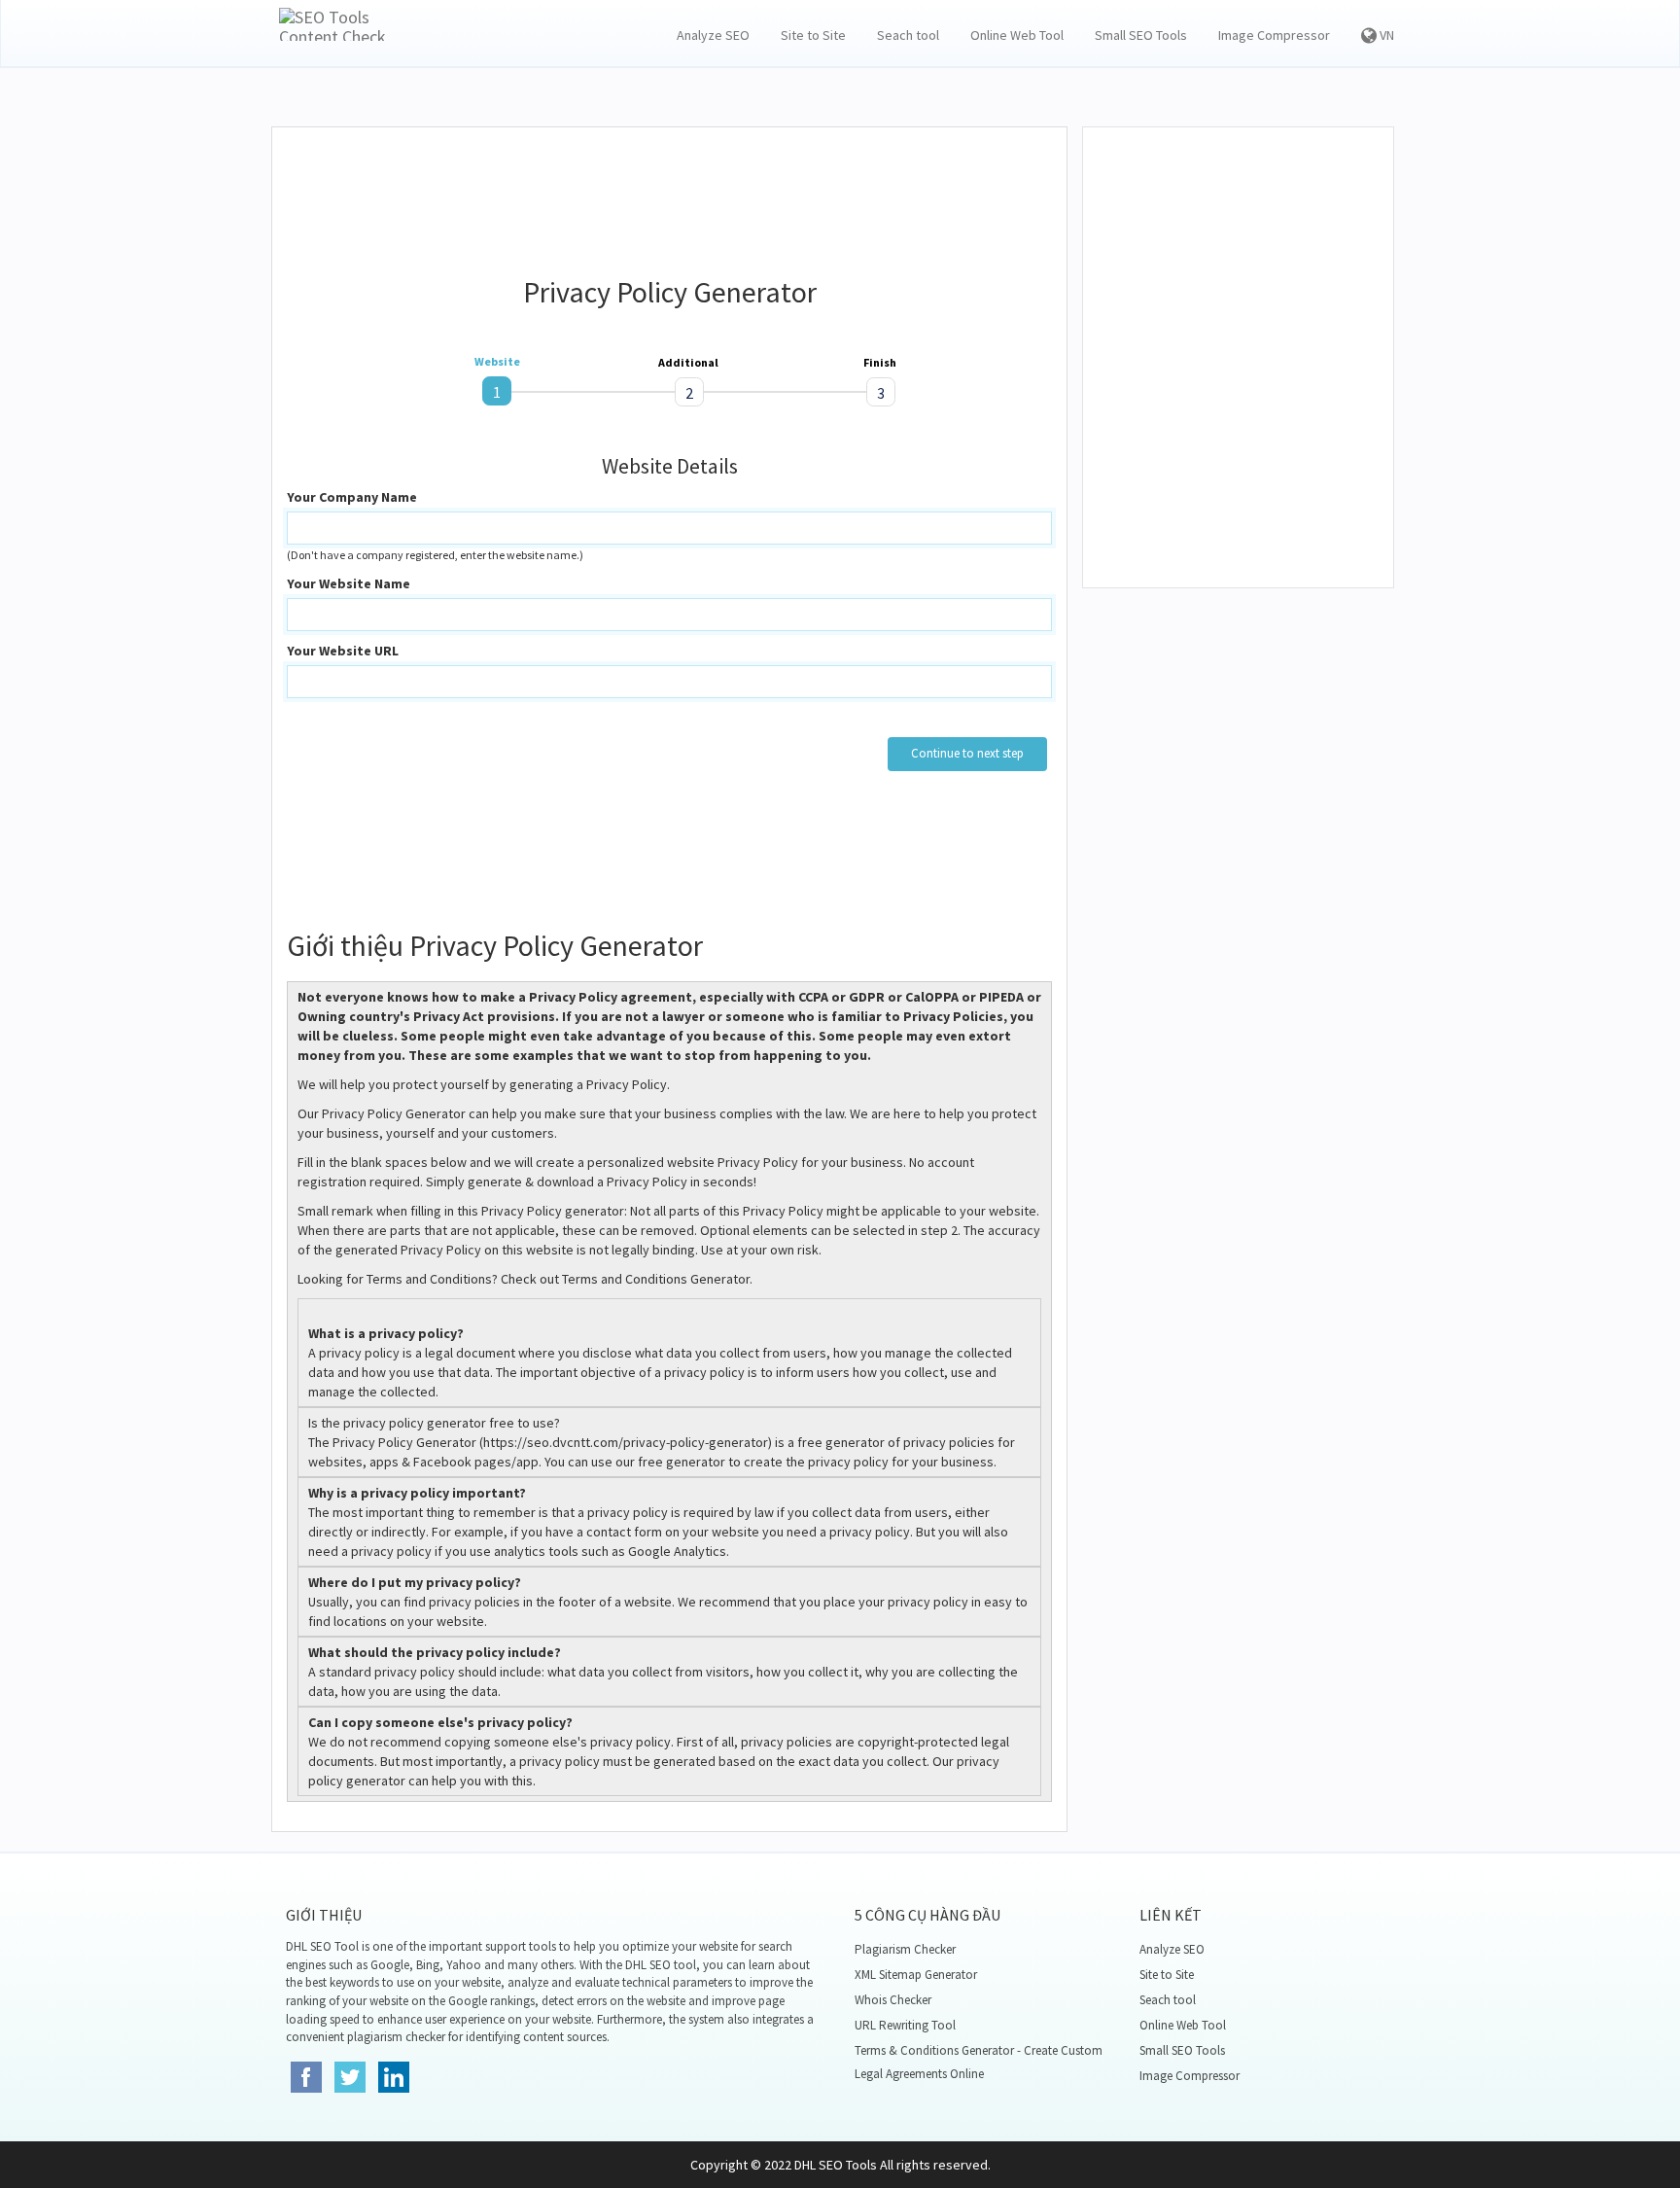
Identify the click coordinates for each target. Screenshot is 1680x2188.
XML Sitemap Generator (916, 1975)
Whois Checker (893, 2000)
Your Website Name (349, 583)
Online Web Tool (1017, 35)
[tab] (497, 391)
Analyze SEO (713, 35)
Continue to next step (967, 753)
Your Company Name (352, 497)
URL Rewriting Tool (905, 2025)
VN (1385, 35)
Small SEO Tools (1141, 35)
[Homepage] (338, 24)
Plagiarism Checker (905, 1949)
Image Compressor (1274, 35)
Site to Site (813, 35)
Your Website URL (343, 651)
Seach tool (908, 35)
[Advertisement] (670, 191)
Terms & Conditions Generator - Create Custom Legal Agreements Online (979, 2062)
